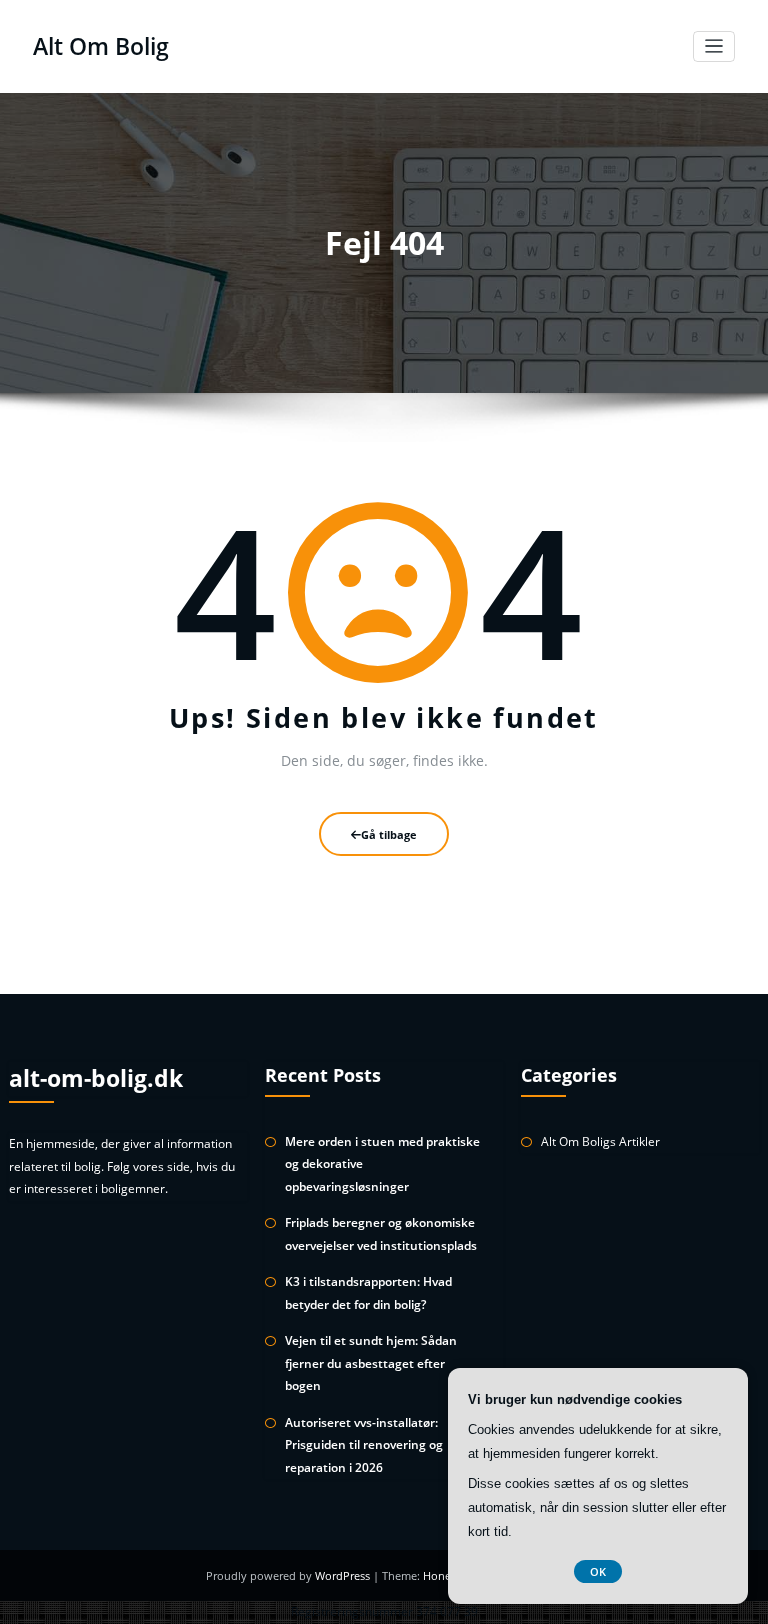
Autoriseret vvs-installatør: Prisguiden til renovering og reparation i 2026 (364, 1445)
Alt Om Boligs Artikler (600, 1141)
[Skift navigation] (714, 46)
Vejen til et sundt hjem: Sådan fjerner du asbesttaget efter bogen (371, 1363)
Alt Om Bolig (101, 46)
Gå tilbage (389, 834)
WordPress (344, 1575)
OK (598, 1571)
